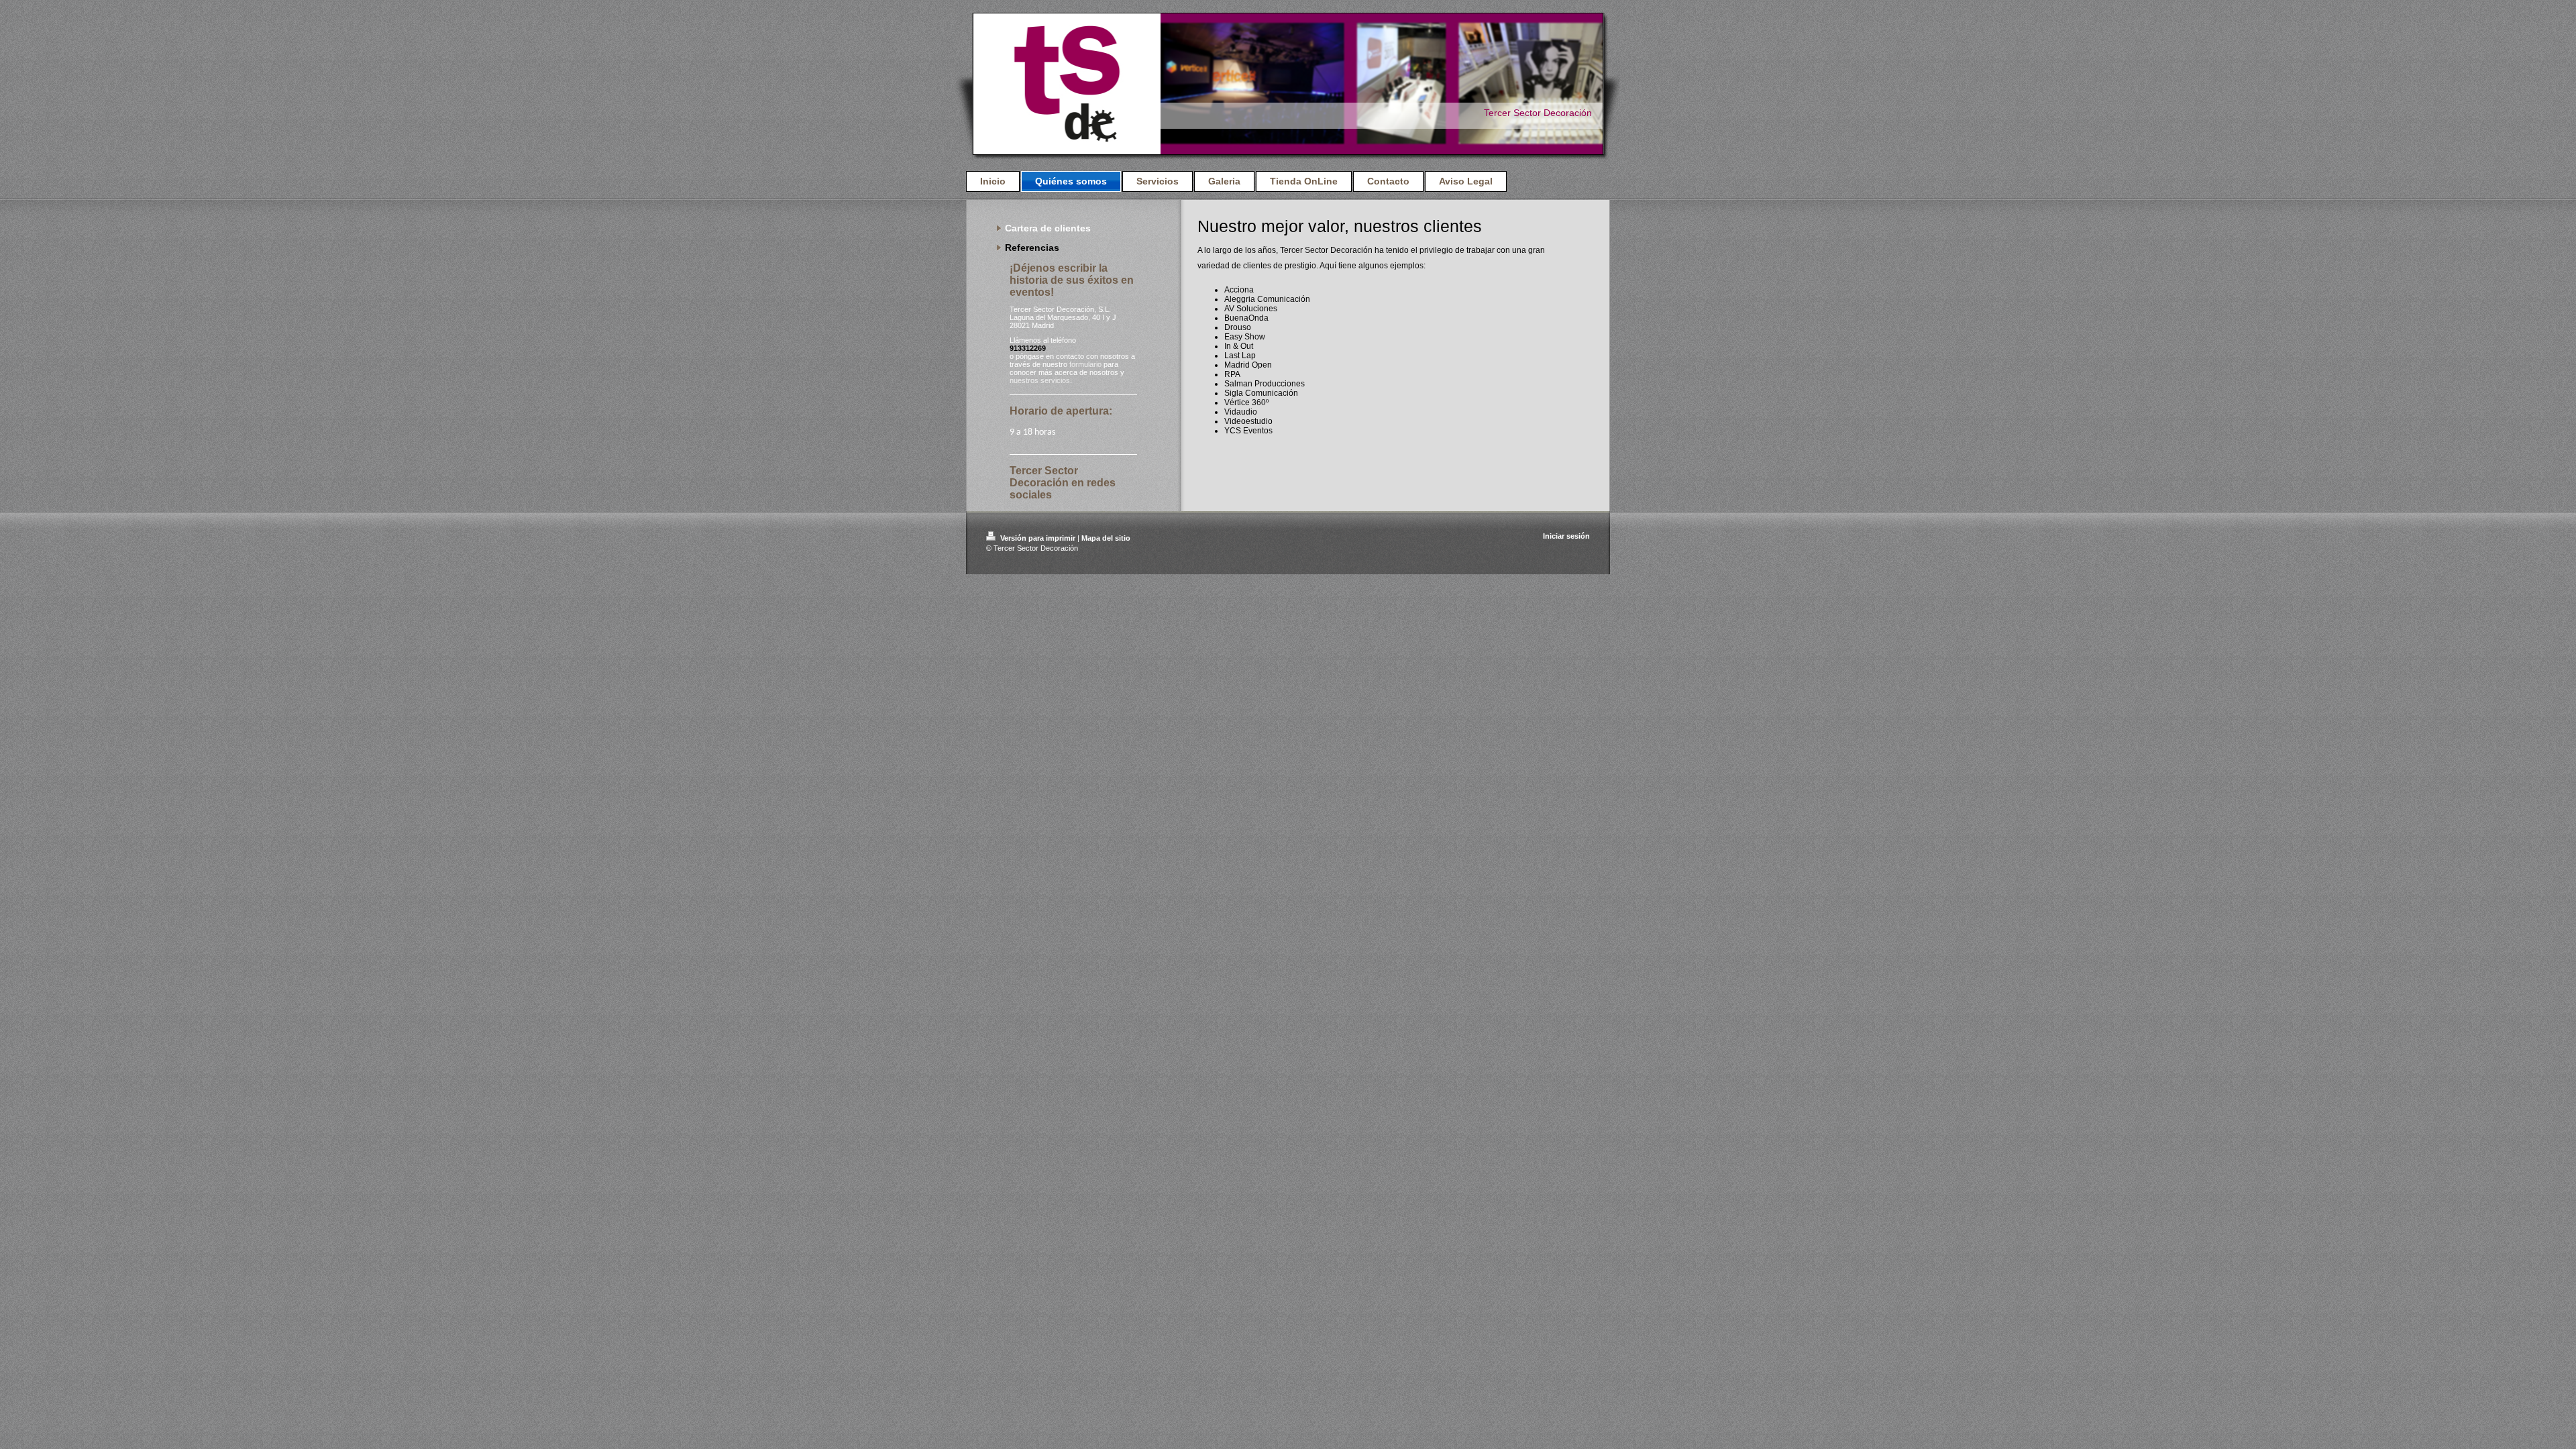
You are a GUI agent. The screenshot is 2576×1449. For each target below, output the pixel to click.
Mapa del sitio (1106, 538)
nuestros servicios (1040, 380)
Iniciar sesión (1566, 536)
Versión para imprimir (1038, 538)
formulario (1085, 364)
